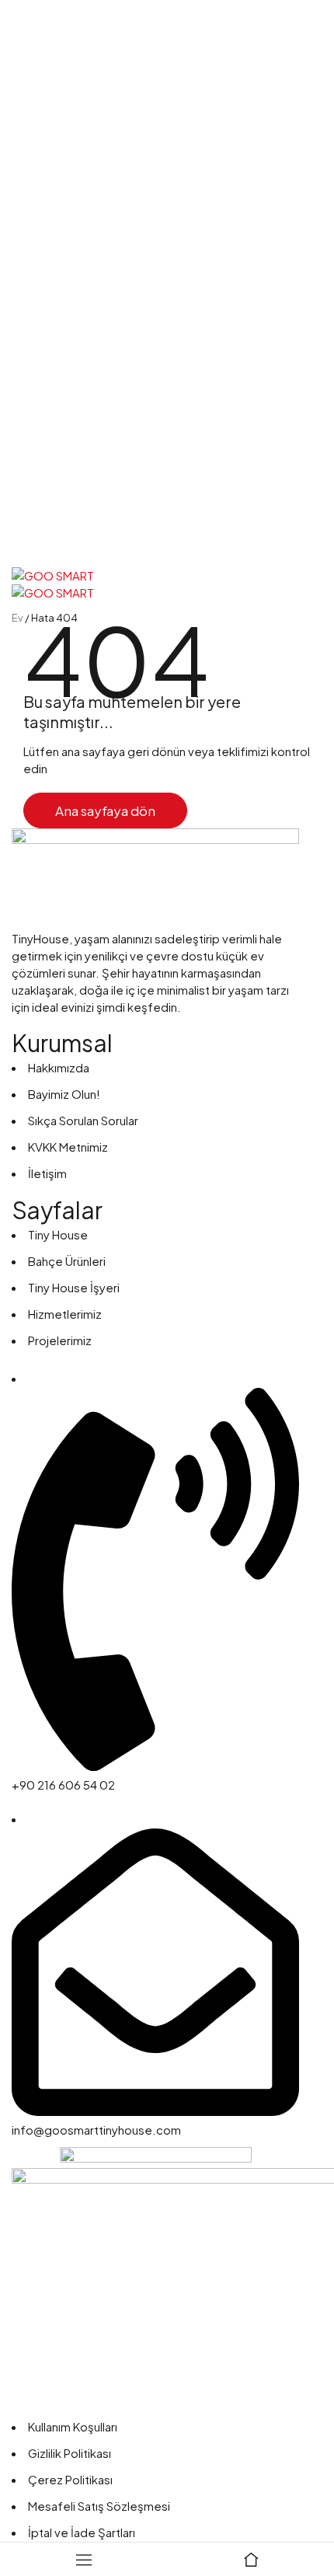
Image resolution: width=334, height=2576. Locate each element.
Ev (17, 618)
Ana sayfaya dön (105, 810)
